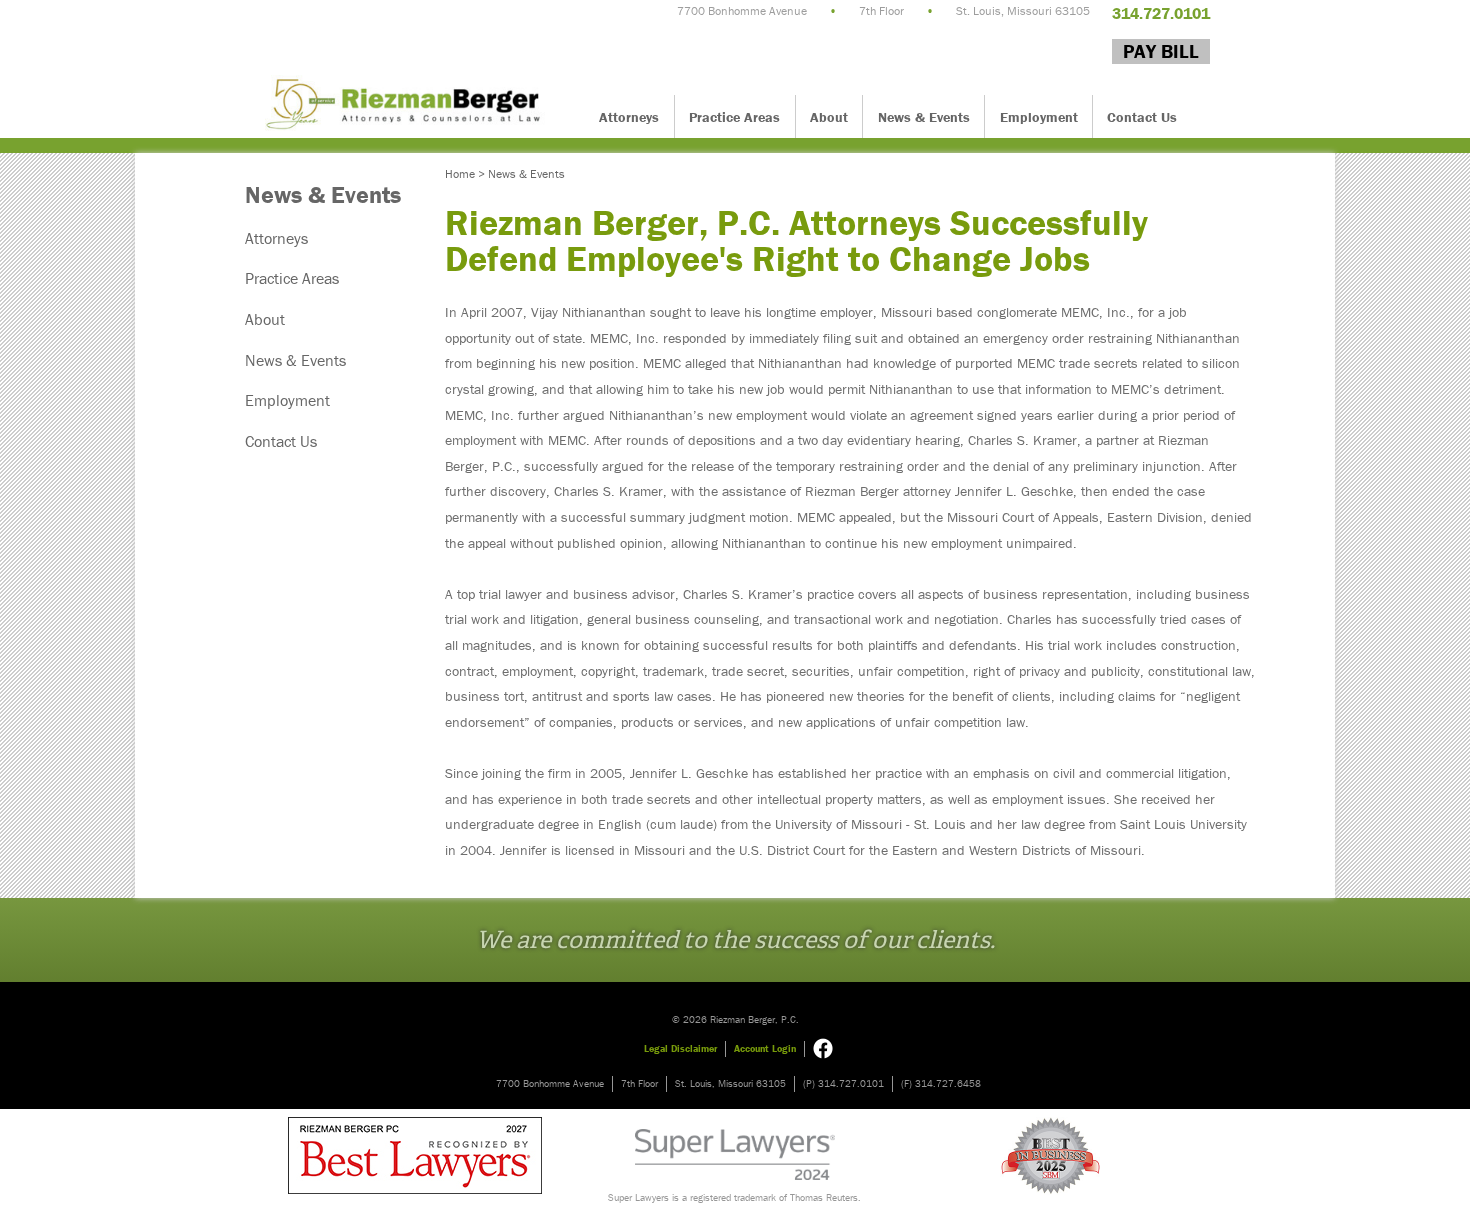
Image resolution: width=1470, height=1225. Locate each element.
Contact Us (1142, 117)
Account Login (765, 1048)
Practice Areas (734, 117)
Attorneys (629, 117)
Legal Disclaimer (680, 1048)
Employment (1039, 117)
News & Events (924, 117)
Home (460, 173)
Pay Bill (1161, 51)
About (829, 117)
